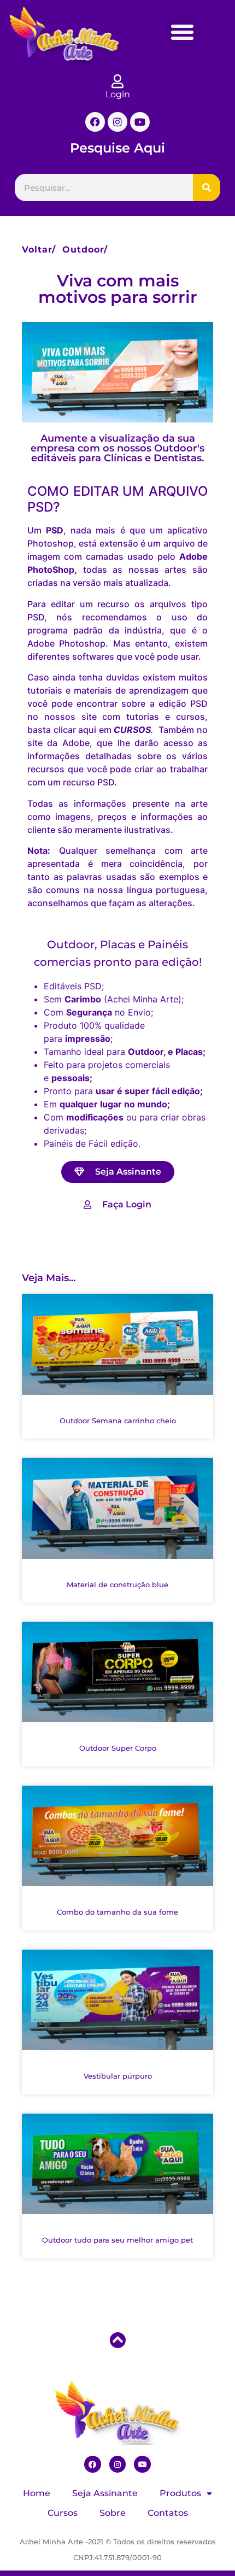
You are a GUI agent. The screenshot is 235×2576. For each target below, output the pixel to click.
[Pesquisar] (207, 187)
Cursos (63, 2513)
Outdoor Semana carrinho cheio (118, 1421)
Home (37, 2493)
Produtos (180, 2493)
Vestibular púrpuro (118, 2076)
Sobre (113, 2513)
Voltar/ (39, 250)
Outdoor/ (85, 250)
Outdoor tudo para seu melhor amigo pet (117, 2240)
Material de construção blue (117, 1585)
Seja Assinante (105, 2493)
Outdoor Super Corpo (118, 1748)
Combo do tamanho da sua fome (117, 1912)
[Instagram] (117, 122)
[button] (183, 32)
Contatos (168, 2513)
